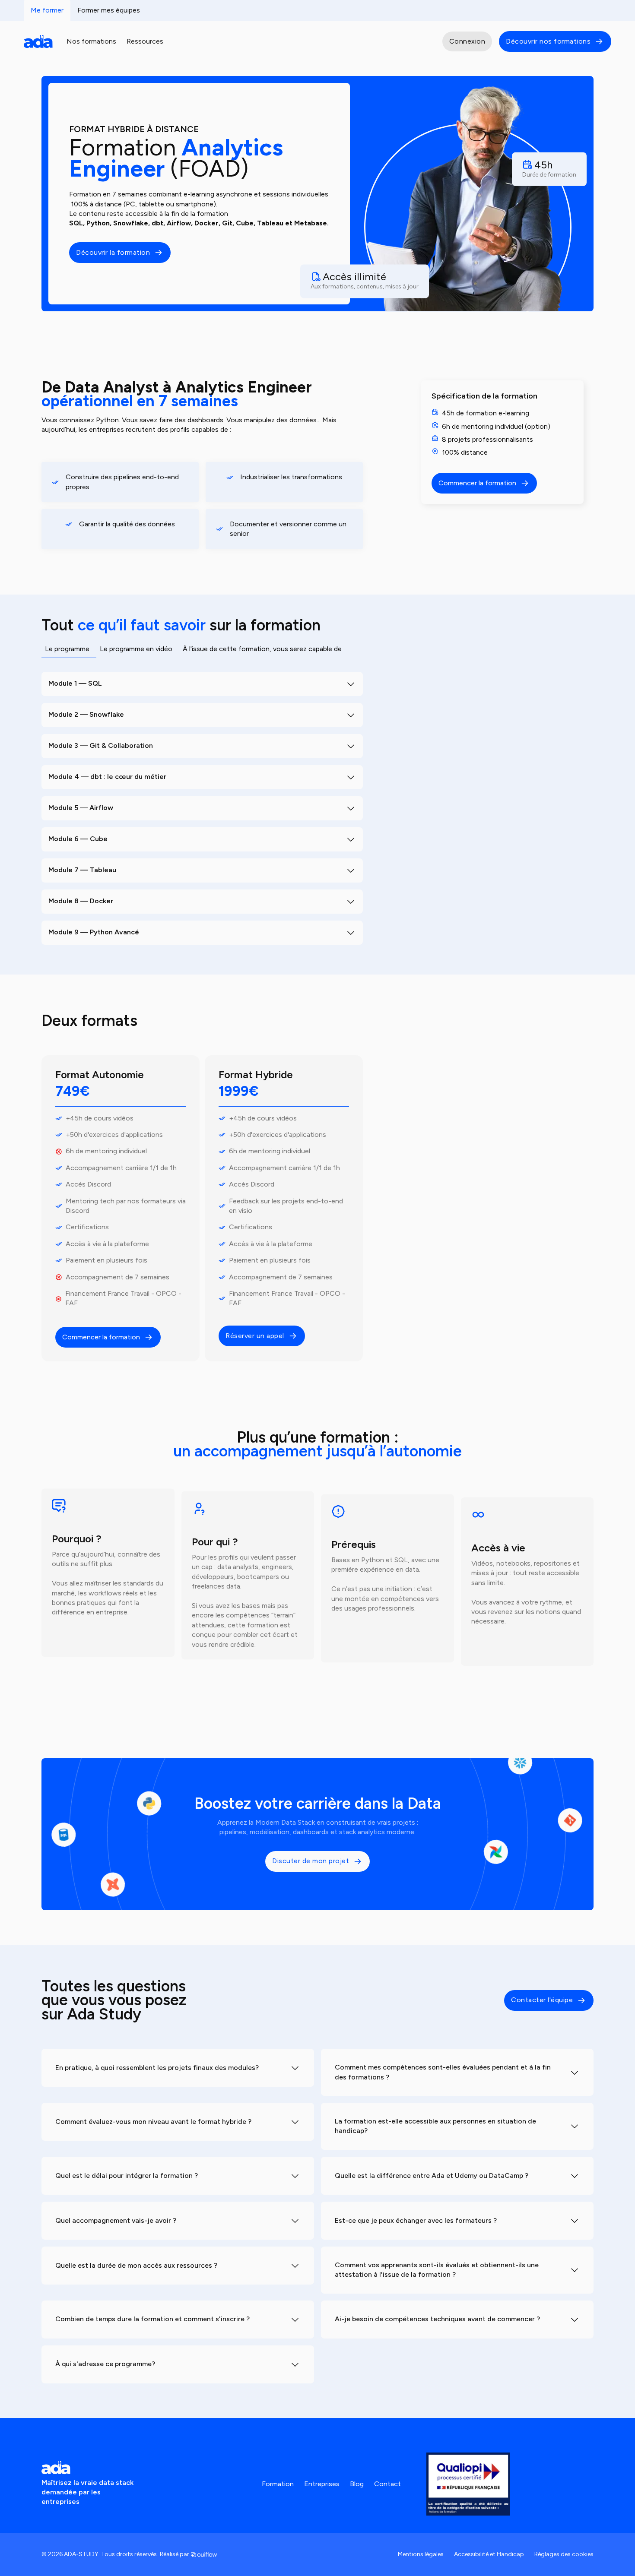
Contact (387, 2484)
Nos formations (91, 41)
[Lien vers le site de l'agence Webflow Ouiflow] (204, 2554)
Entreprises (322, 2484)
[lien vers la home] (38, 41)
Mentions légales (421, 2554)
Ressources (145, 41)
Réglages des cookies (564, 2554)
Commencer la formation (101, 1337)
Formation (278, 2484)
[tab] (69, 652)
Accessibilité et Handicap (489, 2554)
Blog (357, 2484)
